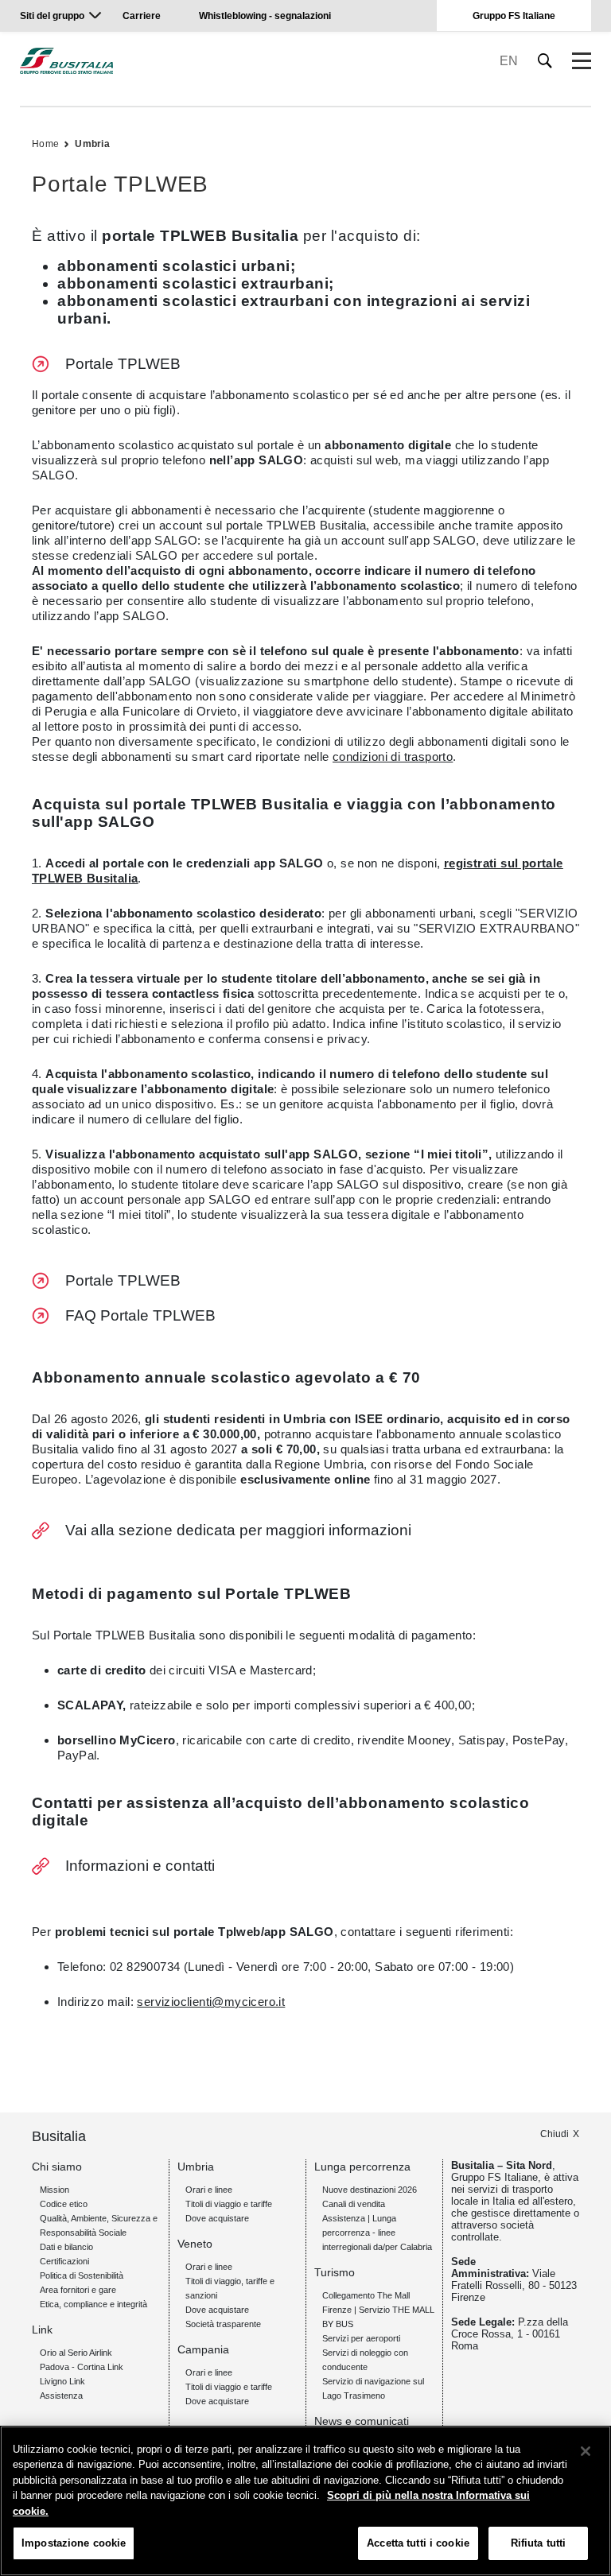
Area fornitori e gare (78, 2290)
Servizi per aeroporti (361, 2338)
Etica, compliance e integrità (93, 2304)
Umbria (92, 144)
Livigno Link (62, 2381)
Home (45, 144)
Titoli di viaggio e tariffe (229, 2204)
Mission (54, 2190)
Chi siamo (57, 2167)
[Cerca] (545, 61)
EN (509, 61)
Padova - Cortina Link (82, 2367)
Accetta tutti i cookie (418, 2543)
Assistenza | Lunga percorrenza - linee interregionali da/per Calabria (377, 2233)
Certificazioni (64, 2261)
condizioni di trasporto (393, 757)
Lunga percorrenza (362, 2167)
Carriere (142, 16)
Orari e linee (209, 2190)
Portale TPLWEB (123, 364)
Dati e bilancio (66, 2247)
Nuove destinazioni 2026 (370, 2190)
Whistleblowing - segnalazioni (265, 16)
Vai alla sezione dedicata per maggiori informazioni (238, 1530)
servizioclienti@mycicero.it (211, 2002)
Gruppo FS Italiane (514, 16)
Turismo (335, 2272)
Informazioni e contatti (140, 1866)
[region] (305, 2501)
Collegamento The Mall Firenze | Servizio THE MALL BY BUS (378, 2310)
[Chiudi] (586, 2451)
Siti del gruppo (52, 16)
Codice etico (64, 2204)
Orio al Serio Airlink (76, 2353)
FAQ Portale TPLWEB (140, 1315)
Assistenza (61, 2396)
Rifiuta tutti (539, 2543)
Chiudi (555, 2134)
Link (42, 2330)
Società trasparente (223, 2324)
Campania (203, 2349)
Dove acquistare (217, 2218)
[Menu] (582, 61)
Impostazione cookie (74, 2543)
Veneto (195, 2244)
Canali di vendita (354, 2204)
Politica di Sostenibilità (82, 2275)
